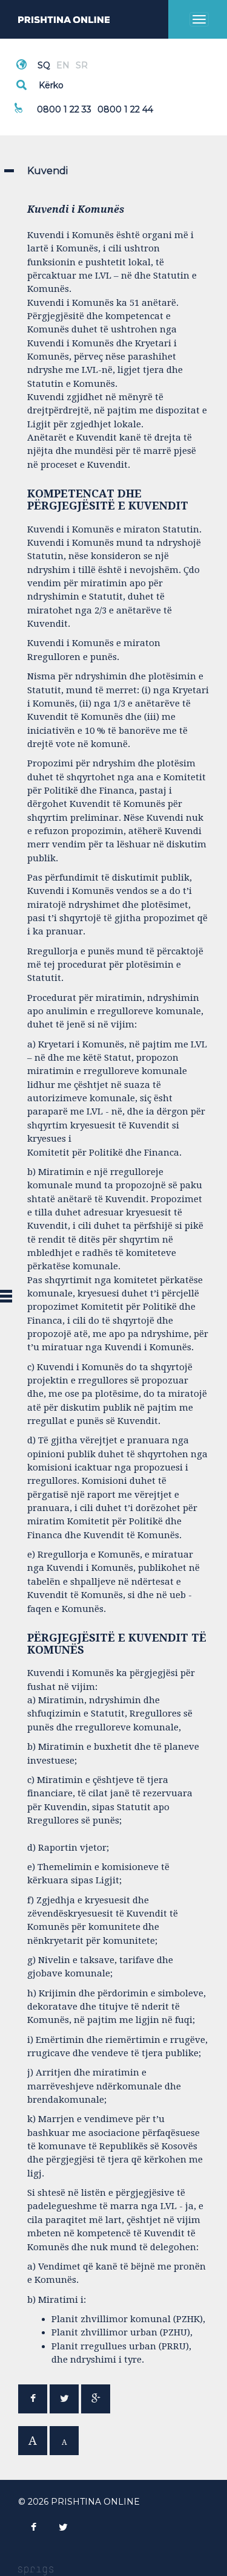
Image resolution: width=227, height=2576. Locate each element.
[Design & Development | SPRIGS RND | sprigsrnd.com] (36, 2570)
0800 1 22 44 (125, 109)
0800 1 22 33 (64, 109)
